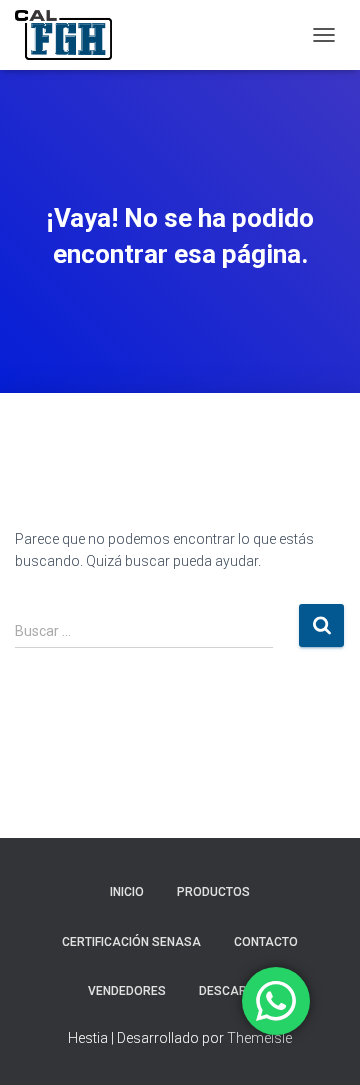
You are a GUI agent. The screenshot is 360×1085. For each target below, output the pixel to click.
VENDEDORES (127, 991)
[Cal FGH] (71, 35)
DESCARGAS (235, 991)
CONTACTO (266, 942)
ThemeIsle (259, 1038)
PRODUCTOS (213, 892)
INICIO (127, 892)
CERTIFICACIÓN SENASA (131, 942)
